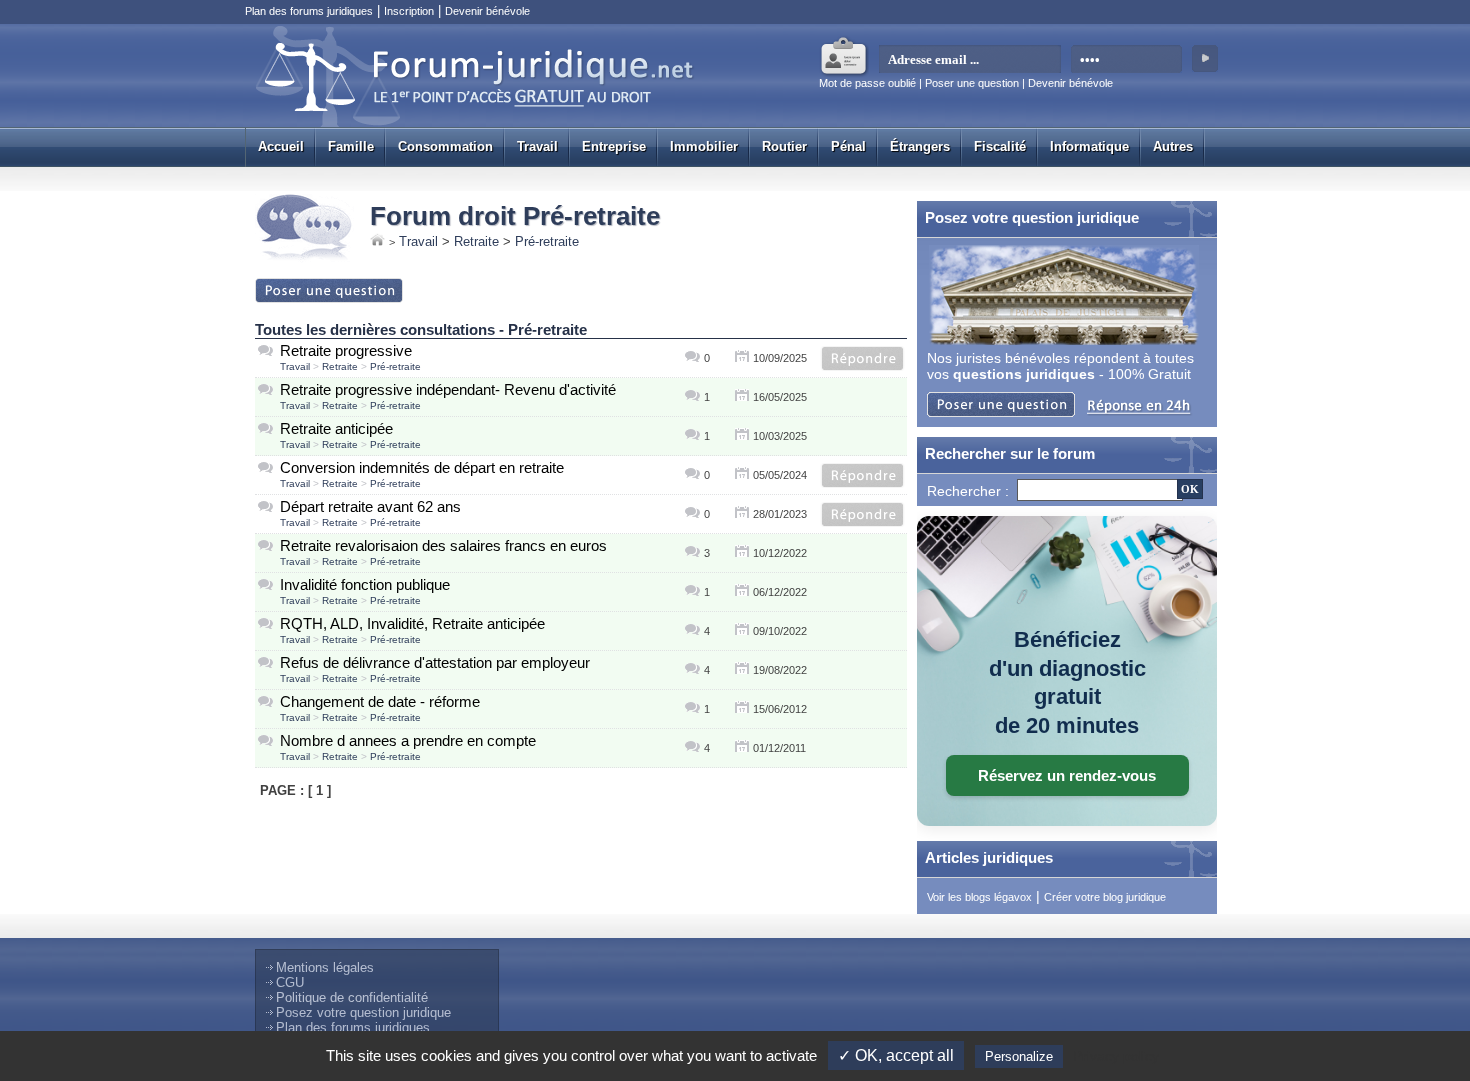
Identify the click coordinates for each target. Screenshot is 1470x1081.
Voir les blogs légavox (979, 897)
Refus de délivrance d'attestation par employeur (435, 662)
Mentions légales (325, 967)
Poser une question (972, 83)
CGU (290, 982)
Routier (784, 146)
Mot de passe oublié (867, 83)
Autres (1173, 146)
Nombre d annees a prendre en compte (408, 740)
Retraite (476, 241)
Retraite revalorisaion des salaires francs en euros (443, 545)
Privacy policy (1116, 1056)
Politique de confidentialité (352, 997)
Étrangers (920, 146)
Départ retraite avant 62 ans (370, 506)
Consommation (445, 146)
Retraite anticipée (336, 428)
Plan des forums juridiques (309, 11)
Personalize (1019, 1056)
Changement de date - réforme (380, 701)
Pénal (848, 146)
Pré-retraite (547, 241)
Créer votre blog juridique (1105, 897)
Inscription (409, 11)
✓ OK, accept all (896, 1055)
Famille (351, 146)
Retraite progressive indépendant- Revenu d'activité (448, 389)
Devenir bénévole (487, 11)
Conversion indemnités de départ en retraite (422, 467)
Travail (537, 146)
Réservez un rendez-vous (1067, 775)
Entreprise (614, 146)
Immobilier (704, 146)
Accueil (281, 146)
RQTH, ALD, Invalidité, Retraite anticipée (412, 623)
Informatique (1089, 146)
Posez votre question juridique (363, 1012)
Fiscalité (1000, 146)
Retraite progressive (346, 350)
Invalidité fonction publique (365, 584)
